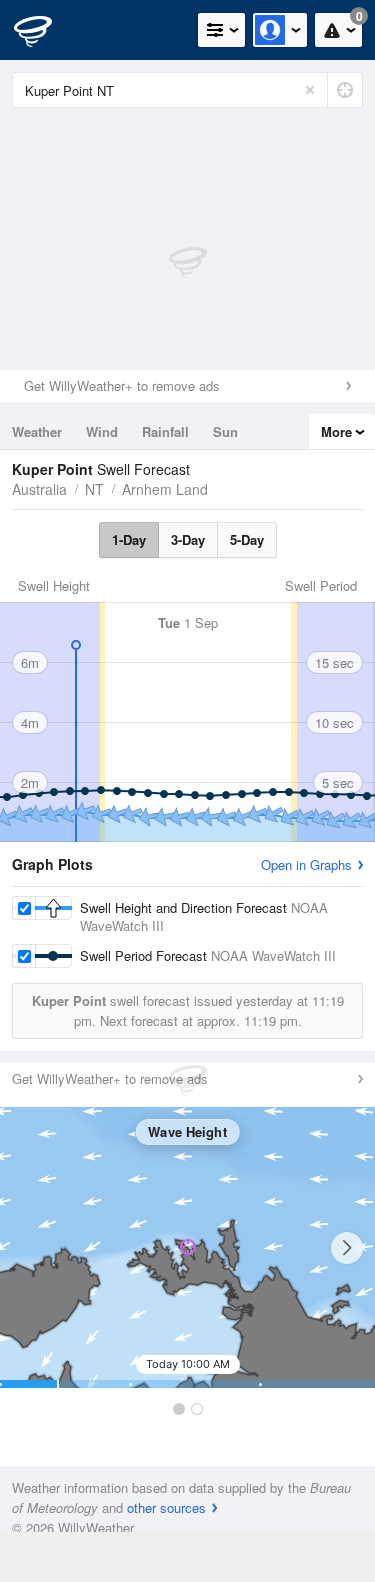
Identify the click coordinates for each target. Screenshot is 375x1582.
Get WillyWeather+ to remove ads (122, 385)
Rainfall (165, 431)
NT (94, 489)
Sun (225, 431)
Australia (39, 489)
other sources (166, 1507)
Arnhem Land (165, 489)
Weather (37, 431)
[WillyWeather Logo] (45, 30)
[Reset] (310, 90)
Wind (102, 431)
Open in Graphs (306, 864)
